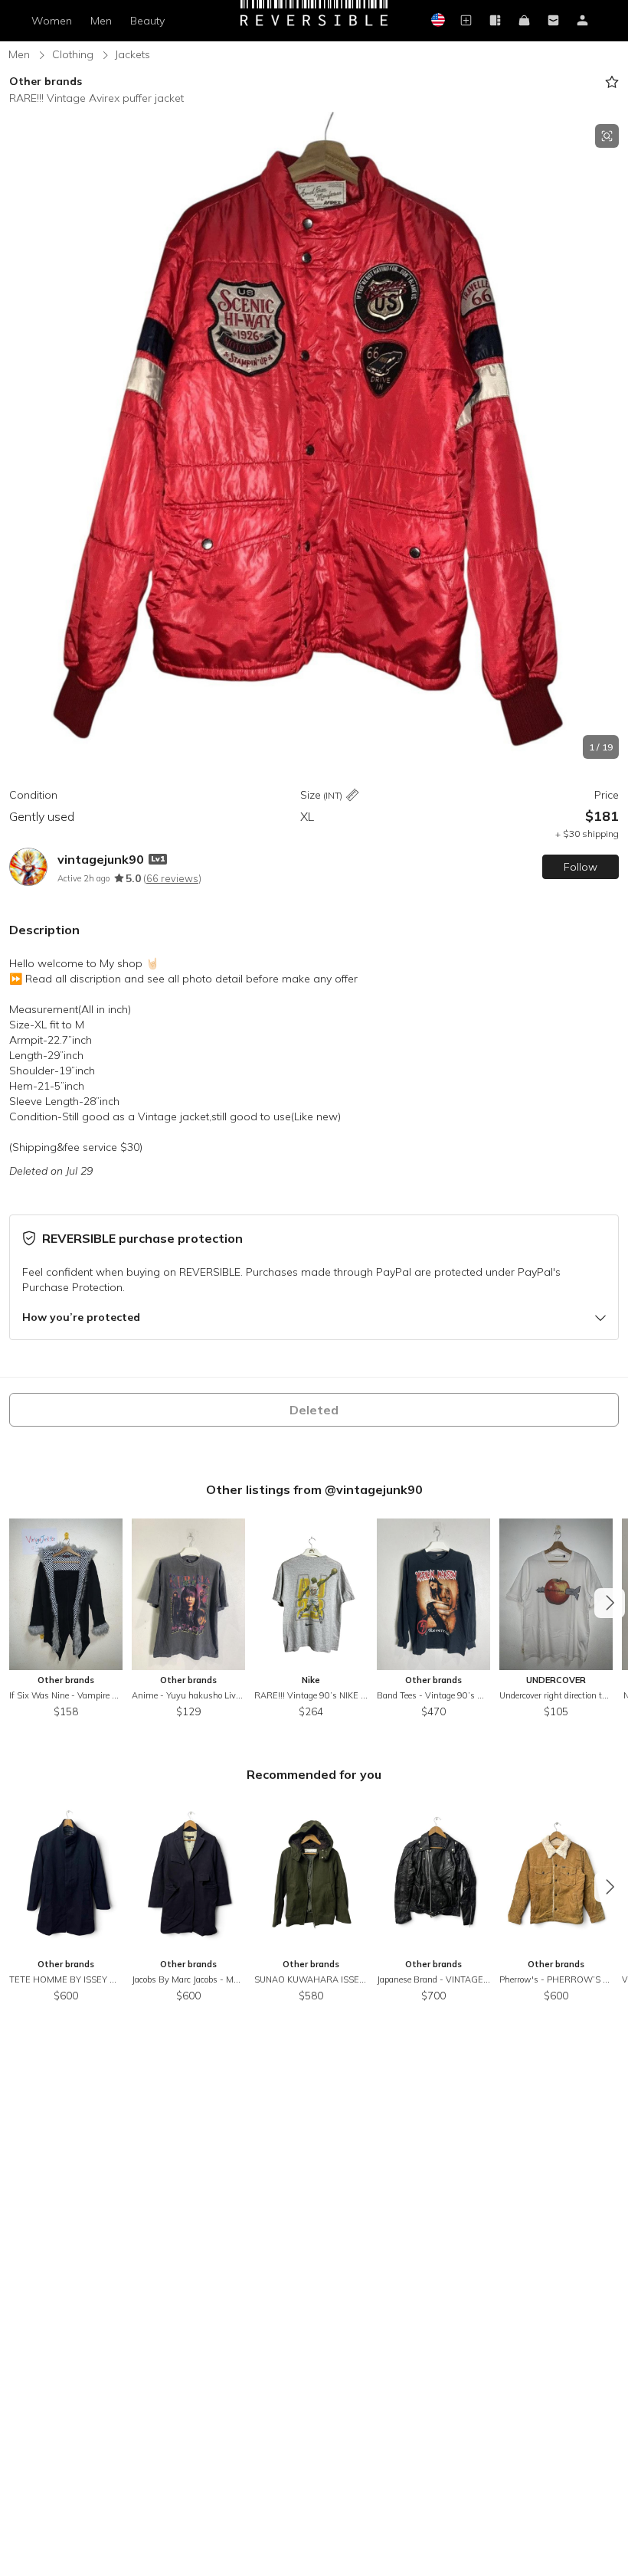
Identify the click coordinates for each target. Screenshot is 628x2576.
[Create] (466, 21)
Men (101, 21)
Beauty (147, 21)
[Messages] (553, 21)
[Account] (582, 21)
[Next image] (613, 442)
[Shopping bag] (524, 21)
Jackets (132, 54)
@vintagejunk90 (374, 1489)
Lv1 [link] (158, 859)
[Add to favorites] (612, 82)
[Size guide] (352, 796)
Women (52, 21)
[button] (314, 441)
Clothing (73, 54)
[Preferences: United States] (437, 21)
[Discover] (495, 21)
